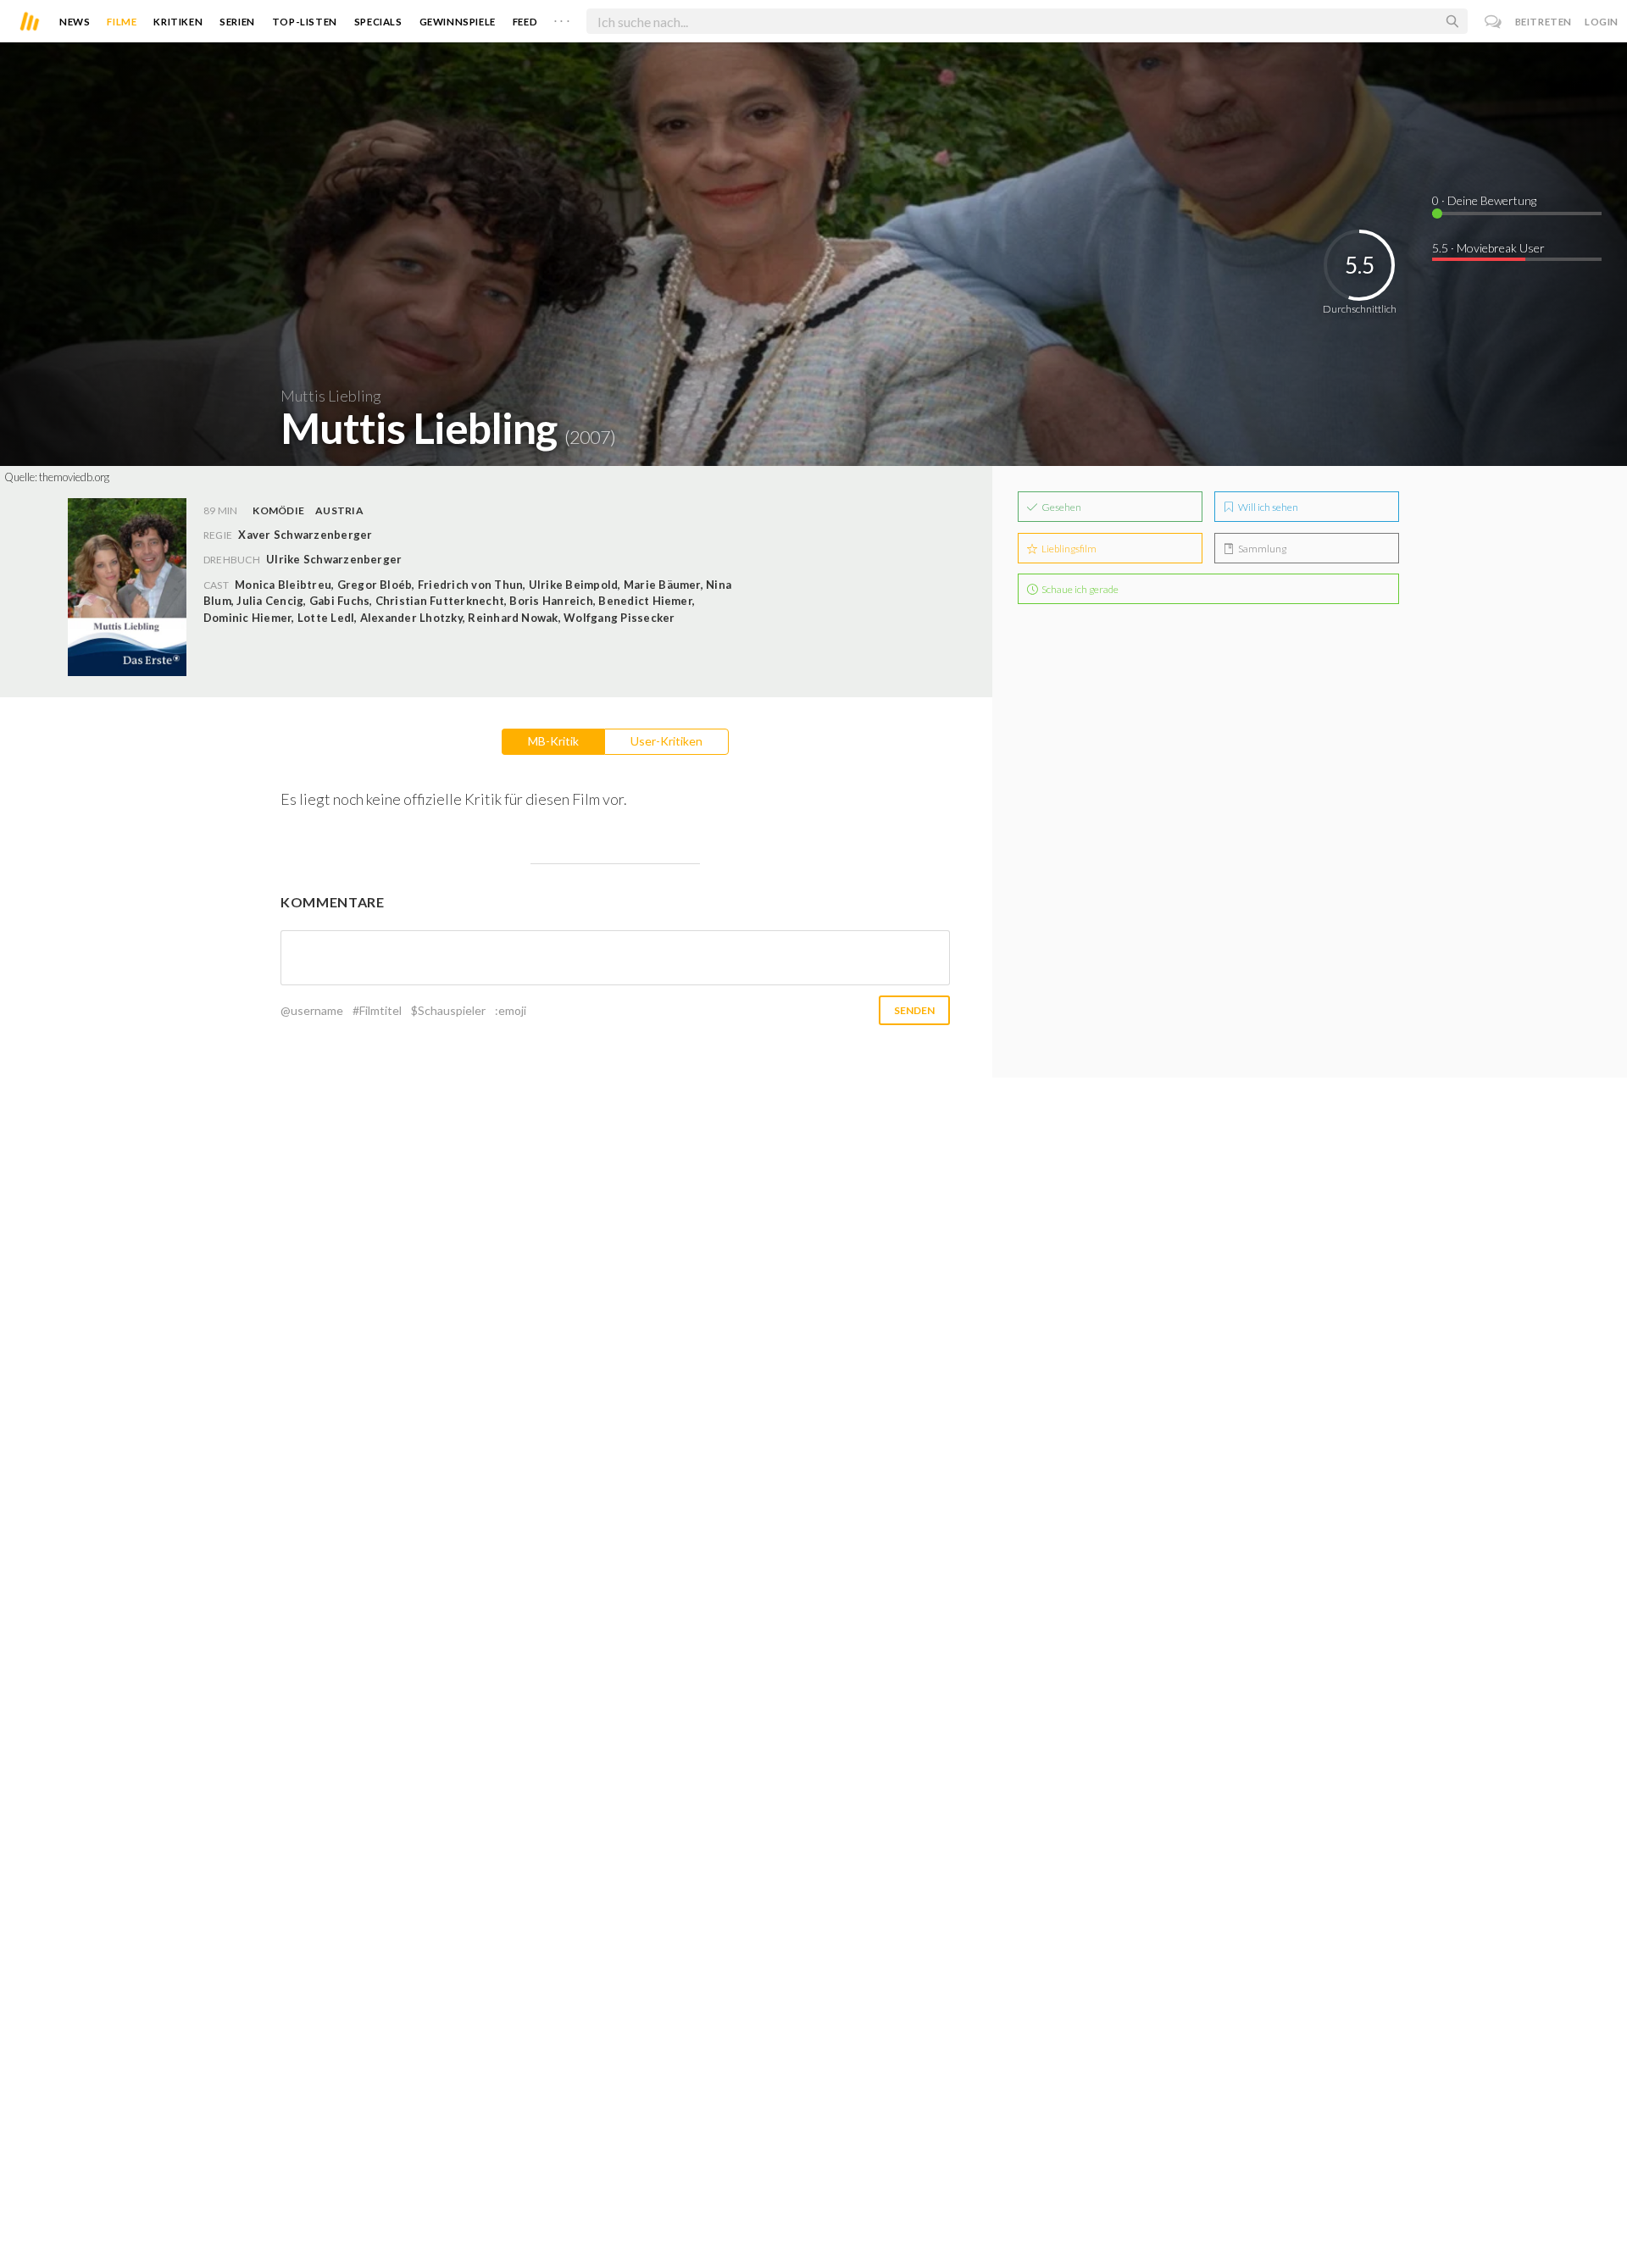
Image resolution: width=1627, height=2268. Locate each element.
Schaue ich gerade (1079, 589)
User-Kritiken (666, 741)
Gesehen (1061, 507)
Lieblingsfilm (1068, 549)
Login (1602, 22)
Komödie (278, 510)
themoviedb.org (74, 477)
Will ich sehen (1267, 507)
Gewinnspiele (458, 22)
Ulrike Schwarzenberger (334, 559)
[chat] (1494, 22)
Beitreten (1544, 22)
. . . (562, 18)
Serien (237, 22)
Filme (122, 22)
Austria (339, 510)
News (75, 22)
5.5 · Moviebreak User (1488, 248)
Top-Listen (305, 22)
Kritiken (178, 22)
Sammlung (1261, 549)
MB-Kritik (553, 741)
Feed (525, 22)
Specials (378, 22)
